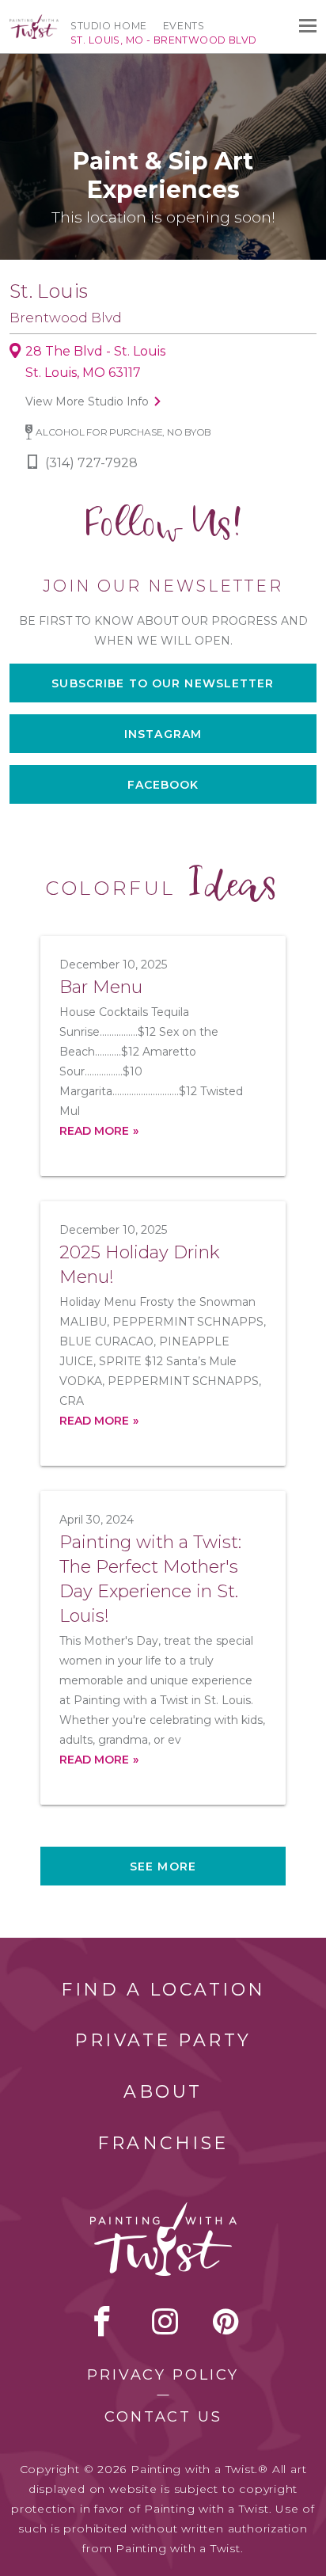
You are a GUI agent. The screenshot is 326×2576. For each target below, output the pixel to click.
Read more (94, 1131)
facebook (102, 2321)
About (163, 2092)
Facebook (163, 785)
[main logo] (34, 21)
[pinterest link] (226, 2321)
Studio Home (109, 26)
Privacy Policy (163, 2375)
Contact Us (163, 2417)
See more (163, 1866)
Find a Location (163, 1990)
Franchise (163, 2143)
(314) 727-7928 (91, 463)
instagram (165, 2321)
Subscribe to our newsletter (163, 683)
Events (184, 26)
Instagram (163, 734)
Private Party (163, 2040)
